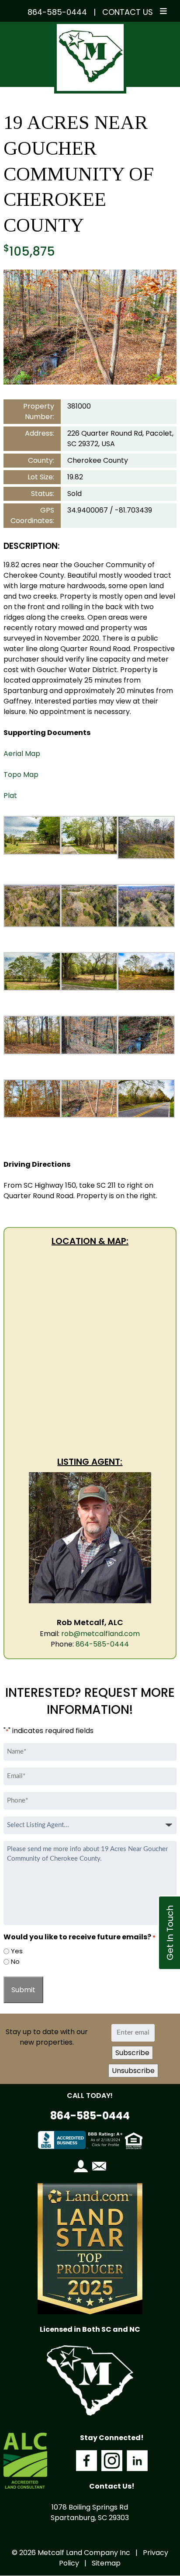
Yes (17, 1951)
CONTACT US (128, 12)
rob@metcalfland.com (100, 1634)
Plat (10, 796)
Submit (23, 1990)
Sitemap (106, 2563)
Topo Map (21, 775)
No (15, 1961)
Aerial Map (22, 754)
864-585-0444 (57, 12)
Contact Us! (112, 2486)
